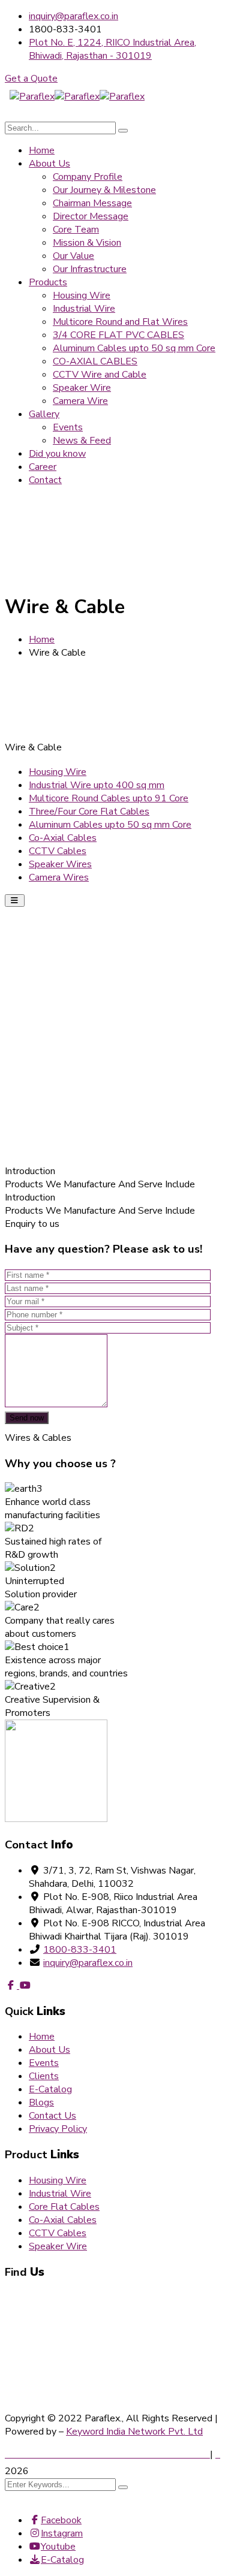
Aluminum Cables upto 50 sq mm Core (110, 825)
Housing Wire (58, 772)
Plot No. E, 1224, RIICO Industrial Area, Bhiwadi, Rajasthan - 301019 (112, 49)
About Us (49, 2050)
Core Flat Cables (64, 2207)
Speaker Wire (58, 2246)
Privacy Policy (58, 2129)
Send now (27, 1418)
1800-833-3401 (80, 1950)
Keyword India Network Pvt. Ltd (134, 2432)
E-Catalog (50, 2089)
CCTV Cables (58, 851)
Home (42, 640)
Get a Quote (31, 79)
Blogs (41, 2103)
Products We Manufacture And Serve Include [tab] (100, 1184)
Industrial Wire (60, 2194)
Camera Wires (59, 877)
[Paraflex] (32, 96)
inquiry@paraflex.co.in (73, 16)
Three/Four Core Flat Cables (89, 812)
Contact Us (52, 2116)
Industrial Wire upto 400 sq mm (97, 785)
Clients (44, 2076)
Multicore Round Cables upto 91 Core (109, 798)
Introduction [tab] (30, 1171)
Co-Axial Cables (63, 838)
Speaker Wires (60, 864)
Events (44, 2063)
